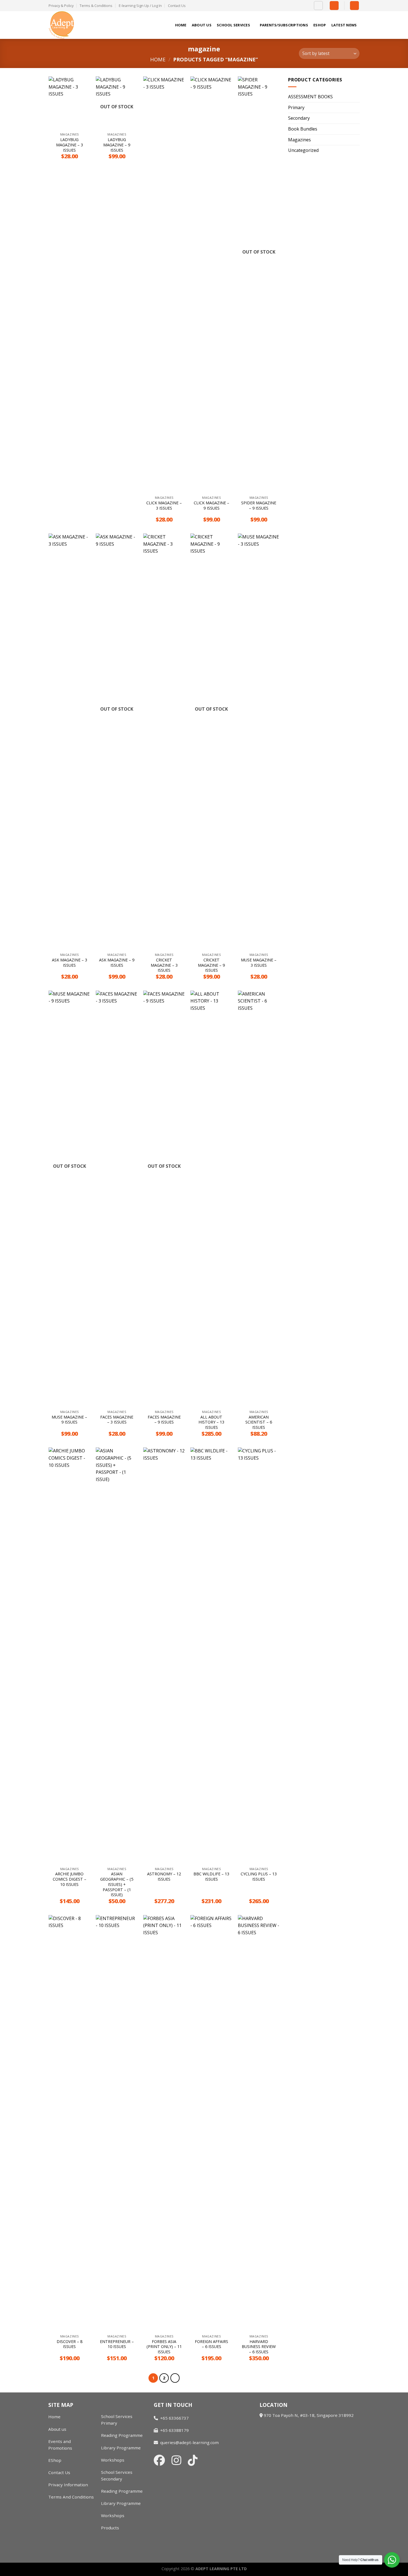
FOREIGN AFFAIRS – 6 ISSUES (211, 2344)
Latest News (344, 25)
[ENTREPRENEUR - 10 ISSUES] (117, 2123)
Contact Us (177, 6)
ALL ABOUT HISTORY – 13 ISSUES (211, 1422)
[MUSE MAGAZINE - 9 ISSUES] (70, 1199)
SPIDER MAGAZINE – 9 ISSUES (259, 506)
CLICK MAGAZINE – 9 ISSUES (211, 506)
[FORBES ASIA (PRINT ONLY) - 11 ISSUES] (164, 2123)
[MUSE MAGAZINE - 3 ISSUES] (259, 742)
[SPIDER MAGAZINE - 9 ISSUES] (259, 285)
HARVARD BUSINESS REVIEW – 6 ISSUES (259, 2347)
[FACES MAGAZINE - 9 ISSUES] (164, 1199)
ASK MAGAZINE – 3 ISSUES (70, 963)
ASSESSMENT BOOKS (310, 97)
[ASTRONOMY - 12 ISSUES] (164, 1656)
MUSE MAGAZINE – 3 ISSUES (259, 963)
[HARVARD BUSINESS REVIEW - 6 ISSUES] (259, 2123)
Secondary (299, 118)
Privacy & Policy (61, 6)
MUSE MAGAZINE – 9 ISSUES (69, 1420)
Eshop (320, 25)
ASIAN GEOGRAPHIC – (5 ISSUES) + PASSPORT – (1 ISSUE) (117, 1884)
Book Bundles (303, 129)
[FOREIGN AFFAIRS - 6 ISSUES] (211, 2123)
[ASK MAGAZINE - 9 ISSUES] (117, 742)
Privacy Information (68, 2485)
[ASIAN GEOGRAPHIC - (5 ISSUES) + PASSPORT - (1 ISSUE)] (117, 1656)
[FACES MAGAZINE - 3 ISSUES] (117, 1199)
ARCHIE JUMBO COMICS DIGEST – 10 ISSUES (70, 1879)
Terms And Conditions (71, 2497)
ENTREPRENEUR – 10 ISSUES (117, 2344)
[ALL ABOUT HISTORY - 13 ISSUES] (211, 1199)
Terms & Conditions (96, 6)
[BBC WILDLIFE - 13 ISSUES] (211, 1656)
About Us (202, 25)
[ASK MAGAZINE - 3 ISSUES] (70, 742)
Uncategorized (303, 150)
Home (181, 25)
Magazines (299, 140)
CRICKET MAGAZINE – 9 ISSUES (211, 965)
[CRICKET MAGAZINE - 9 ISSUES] (211, 742)
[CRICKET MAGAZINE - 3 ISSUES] (164, 742)
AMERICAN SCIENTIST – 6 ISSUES (259, 1422)
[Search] (318, 6)
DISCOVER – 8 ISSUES (70, 2344)
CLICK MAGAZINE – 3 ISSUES (164, 506)
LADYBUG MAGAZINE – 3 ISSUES (70, 145)
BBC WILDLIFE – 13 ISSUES (211, 1877)
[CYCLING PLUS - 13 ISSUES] (259, 1656)
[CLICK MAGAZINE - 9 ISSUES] (211, 285)
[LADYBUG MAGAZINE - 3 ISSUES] (70, 103)
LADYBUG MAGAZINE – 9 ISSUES (117, 145)
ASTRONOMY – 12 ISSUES (164, 1877)
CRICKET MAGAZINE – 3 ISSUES (164, 965)
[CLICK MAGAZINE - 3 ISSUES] (164, 285)
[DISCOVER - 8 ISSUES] (70, 2123)
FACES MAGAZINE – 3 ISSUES (117, 1420)
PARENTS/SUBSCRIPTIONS (284, 25)
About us (57, 2429)
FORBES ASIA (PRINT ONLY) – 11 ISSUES (164, 2347)
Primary (296, 107)
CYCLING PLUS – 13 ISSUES (259, 1877)
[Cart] (354, 6)
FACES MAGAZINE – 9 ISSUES (164, 1420)
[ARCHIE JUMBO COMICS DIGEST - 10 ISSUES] (70, 1656)
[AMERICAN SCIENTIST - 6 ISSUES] (259, 1199)
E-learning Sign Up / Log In (140, 6)
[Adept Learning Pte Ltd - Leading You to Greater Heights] (76, 25)
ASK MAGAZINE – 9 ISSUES (117, 963)
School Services (233, 25)
